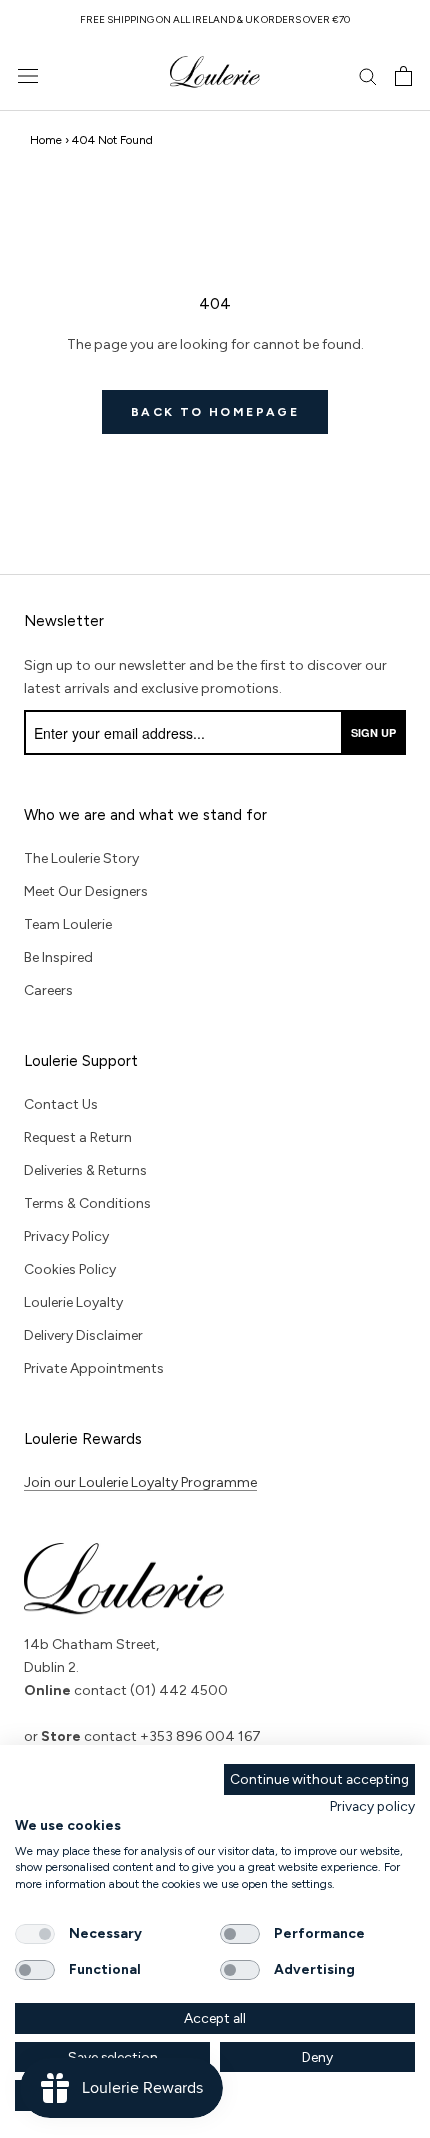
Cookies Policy (70, 1269)
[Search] (368, 75)
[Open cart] (403, 76)
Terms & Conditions (87, 1203)
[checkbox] (35, 1934)
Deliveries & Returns (85, 1170)
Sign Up (373, 732)
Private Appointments (94, 1368)
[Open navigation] (28, 76)
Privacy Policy (66, 1236)
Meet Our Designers (86, 891)
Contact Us (61, 1104)
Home (46, 140)
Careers (48, 990)
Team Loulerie (68, 924)
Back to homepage (215, 412)
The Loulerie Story (81, 858)
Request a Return (78, 1137)
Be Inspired (58, 957)
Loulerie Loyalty (73, 1302)
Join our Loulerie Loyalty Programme (140, 1482)
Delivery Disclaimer (83, 1335)
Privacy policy (372, 1806)
